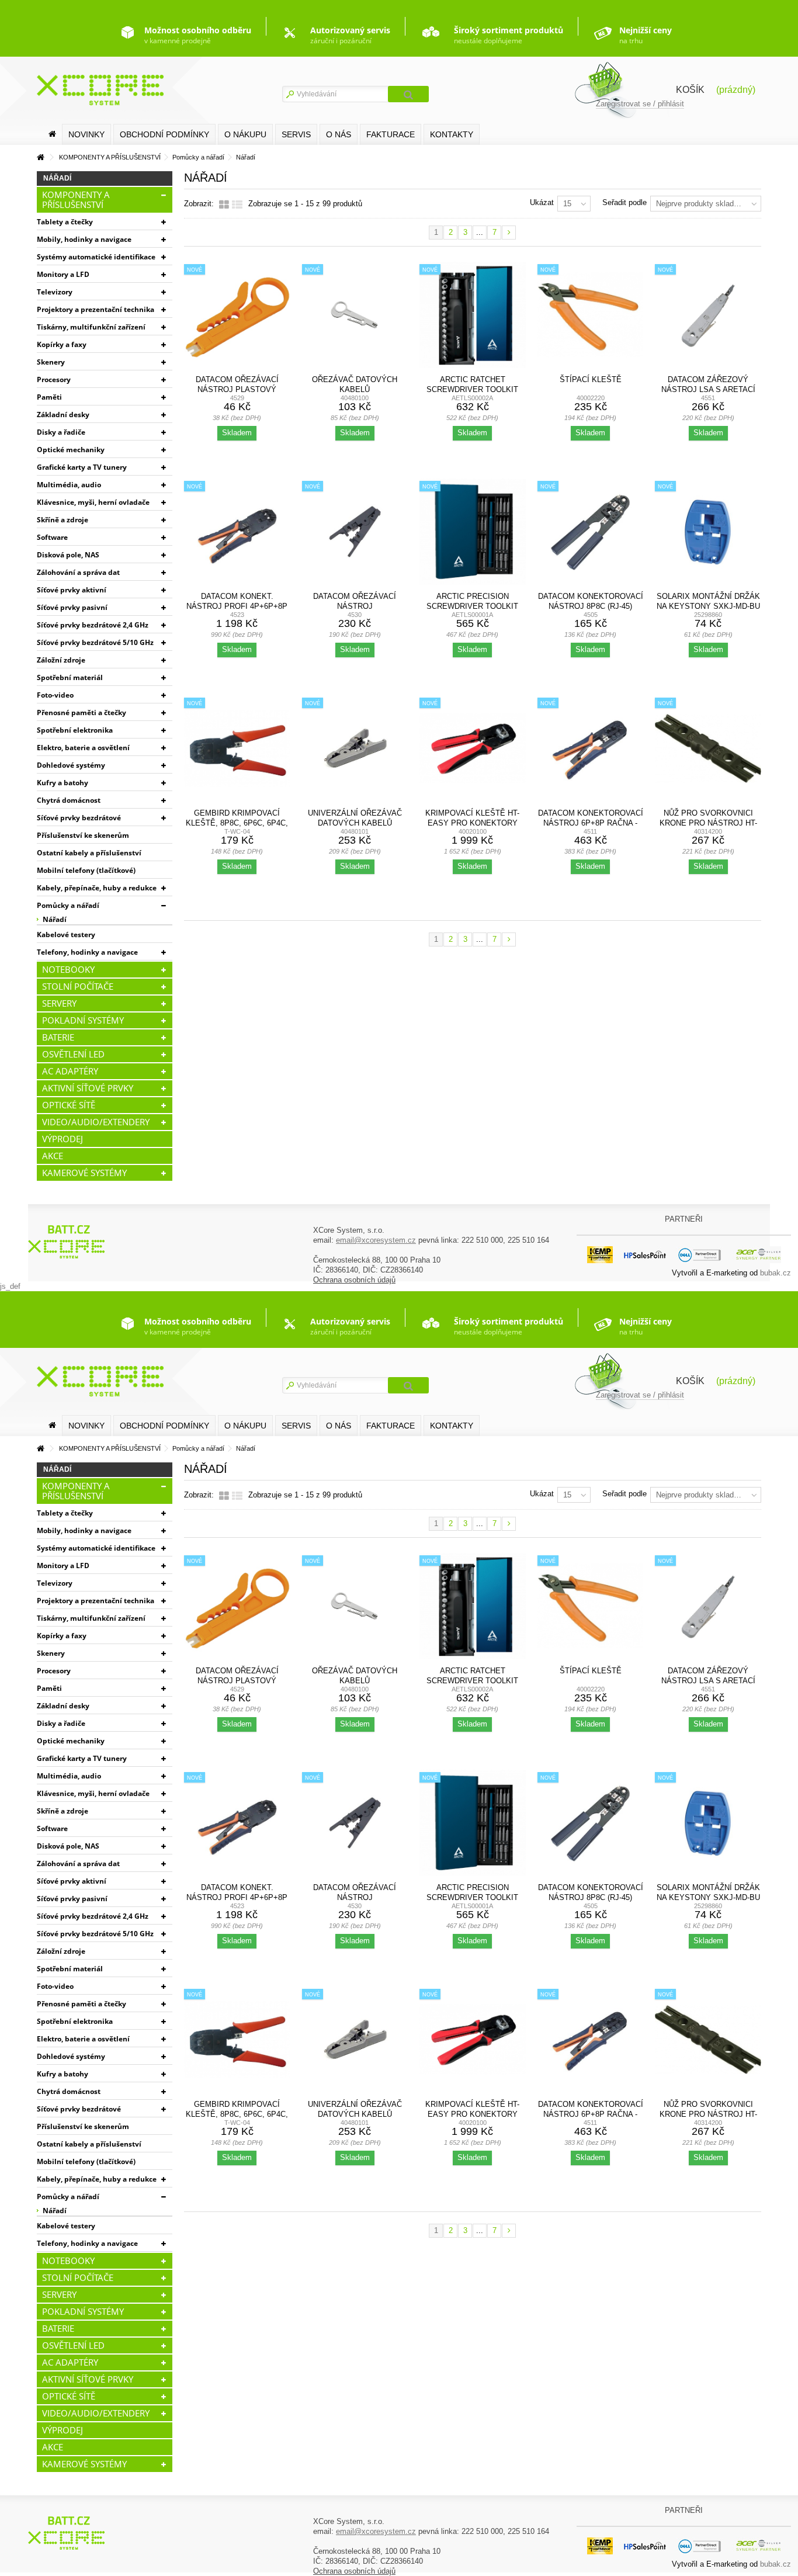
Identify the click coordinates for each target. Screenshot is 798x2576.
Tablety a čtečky (65, 222)
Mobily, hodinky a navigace (84, 239)
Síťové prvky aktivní (72, 590)
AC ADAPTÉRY (70, 1071)
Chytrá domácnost (69, 800)
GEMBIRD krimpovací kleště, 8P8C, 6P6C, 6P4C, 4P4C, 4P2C (237, 823)
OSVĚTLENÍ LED (73, 1054)
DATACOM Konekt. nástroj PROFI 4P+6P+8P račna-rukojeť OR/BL (237, 606)
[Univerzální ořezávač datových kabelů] (355, 748)
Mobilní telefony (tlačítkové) (86, 870)
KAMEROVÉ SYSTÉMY (84, 1173)
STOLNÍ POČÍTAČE (78, 986)
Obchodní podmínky (164, 134)
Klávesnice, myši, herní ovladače (93, 502)
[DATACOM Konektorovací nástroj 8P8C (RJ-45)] (591, 532)
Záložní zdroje (61, 660)
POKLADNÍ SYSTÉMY (83, 1020)
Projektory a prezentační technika (96, 309)
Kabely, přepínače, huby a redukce (97, 888)
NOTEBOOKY (68, 969)
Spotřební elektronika (75, 730)
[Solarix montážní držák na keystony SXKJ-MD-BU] (708, 532)
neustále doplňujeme (509, 35)
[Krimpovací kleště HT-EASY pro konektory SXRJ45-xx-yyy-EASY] (473, 748)
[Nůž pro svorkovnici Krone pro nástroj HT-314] (708, 748)
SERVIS (296, 134)
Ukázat (542, 202)
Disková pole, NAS (68, 555)
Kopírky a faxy (62, 344)
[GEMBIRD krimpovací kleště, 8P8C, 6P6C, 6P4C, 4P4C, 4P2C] (237, 748)
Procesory (54, 379)
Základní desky (63, 415)
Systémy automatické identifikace (96, 257)
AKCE (53, 1156)
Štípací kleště (591, 379)
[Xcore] (68, 1241)
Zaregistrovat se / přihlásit (640, 104)
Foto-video (55, 695)
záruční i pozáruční (350, 35)
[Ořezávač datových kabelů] (355, 315)
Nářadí (55, 919)
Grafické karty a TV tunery (82, 467)
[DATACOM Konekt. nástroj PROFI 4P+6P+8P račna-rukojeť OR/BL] (237, 532)
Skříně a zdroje (63, 520)
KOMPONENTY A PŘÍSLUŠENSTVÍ (76, 200)
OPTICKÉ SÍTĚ (69, 1105)
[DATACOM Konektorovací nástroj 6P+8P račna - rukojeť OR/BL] (591, 748)
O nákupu (245, 134)
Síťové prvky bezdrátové (79, 818)
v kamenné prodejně (198, 35)
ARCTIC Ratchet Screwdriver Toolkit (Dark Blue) (472, 389)
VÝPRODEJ (63, 1139)
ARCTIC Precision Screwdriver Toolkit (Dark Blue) (472, 606)
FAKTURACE (391, 134)
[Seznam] (237, 205)
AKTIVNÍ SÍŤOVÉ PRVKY (88, 1088)
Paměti (49, 397)
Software (52, 537)
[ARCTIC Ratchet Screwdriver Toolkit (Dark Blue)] (473, 315)
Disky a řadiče (61, 432)
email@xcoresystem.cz (376, 1240)
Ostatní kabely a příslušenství (89, 853)
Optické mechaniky (71, 450)
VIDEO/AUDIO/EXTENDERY (96, 1122)
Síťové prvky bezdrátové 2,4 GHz (93, 625)
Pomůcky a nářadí (68, 905)
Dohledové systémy (71, 765)
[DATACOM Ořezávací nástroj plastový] (237, 315)
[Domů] (52, 134)
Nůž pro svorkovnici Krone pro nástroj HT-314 (708, 823)
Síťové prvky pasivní (72, 607)
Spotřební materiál (70, 677)
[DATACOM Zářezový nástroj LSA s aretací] (708, 315)
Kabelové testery (66, 935)
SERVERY (59, 1003)
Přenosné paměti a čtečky (81, 713)
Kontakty (452, 134)
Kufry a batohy (63, 783)
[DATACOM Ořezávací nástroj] (355, 532)
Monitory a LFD (63, 274)
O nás (339, 134)
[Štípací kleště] (591, 315)
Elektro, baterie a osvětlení (83, 748)
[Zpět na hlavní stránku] (40, 157)
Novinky (86, 134)
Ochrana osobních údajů (354, 1280)
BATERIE (58, 1037)
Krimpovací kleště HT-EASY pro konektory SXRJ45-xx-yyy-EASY (472, 823)
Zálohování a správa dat (78, 572)
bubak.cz (776, 1273)
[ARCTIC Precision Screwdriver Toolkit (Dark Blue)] (473, 532)
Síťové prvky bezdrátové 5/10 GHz (95, 642)
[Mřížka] (224, 205)
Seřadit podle (624, 202)
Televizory (55, 292)
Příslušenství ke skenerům (83, 835)
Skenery (51, 362)
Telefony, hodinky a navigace (87, 952)
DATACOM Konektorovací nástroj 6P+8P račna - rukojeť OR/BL (591, 823)
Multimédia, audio (69, 485)
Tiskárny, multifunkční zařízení (91, 327)
